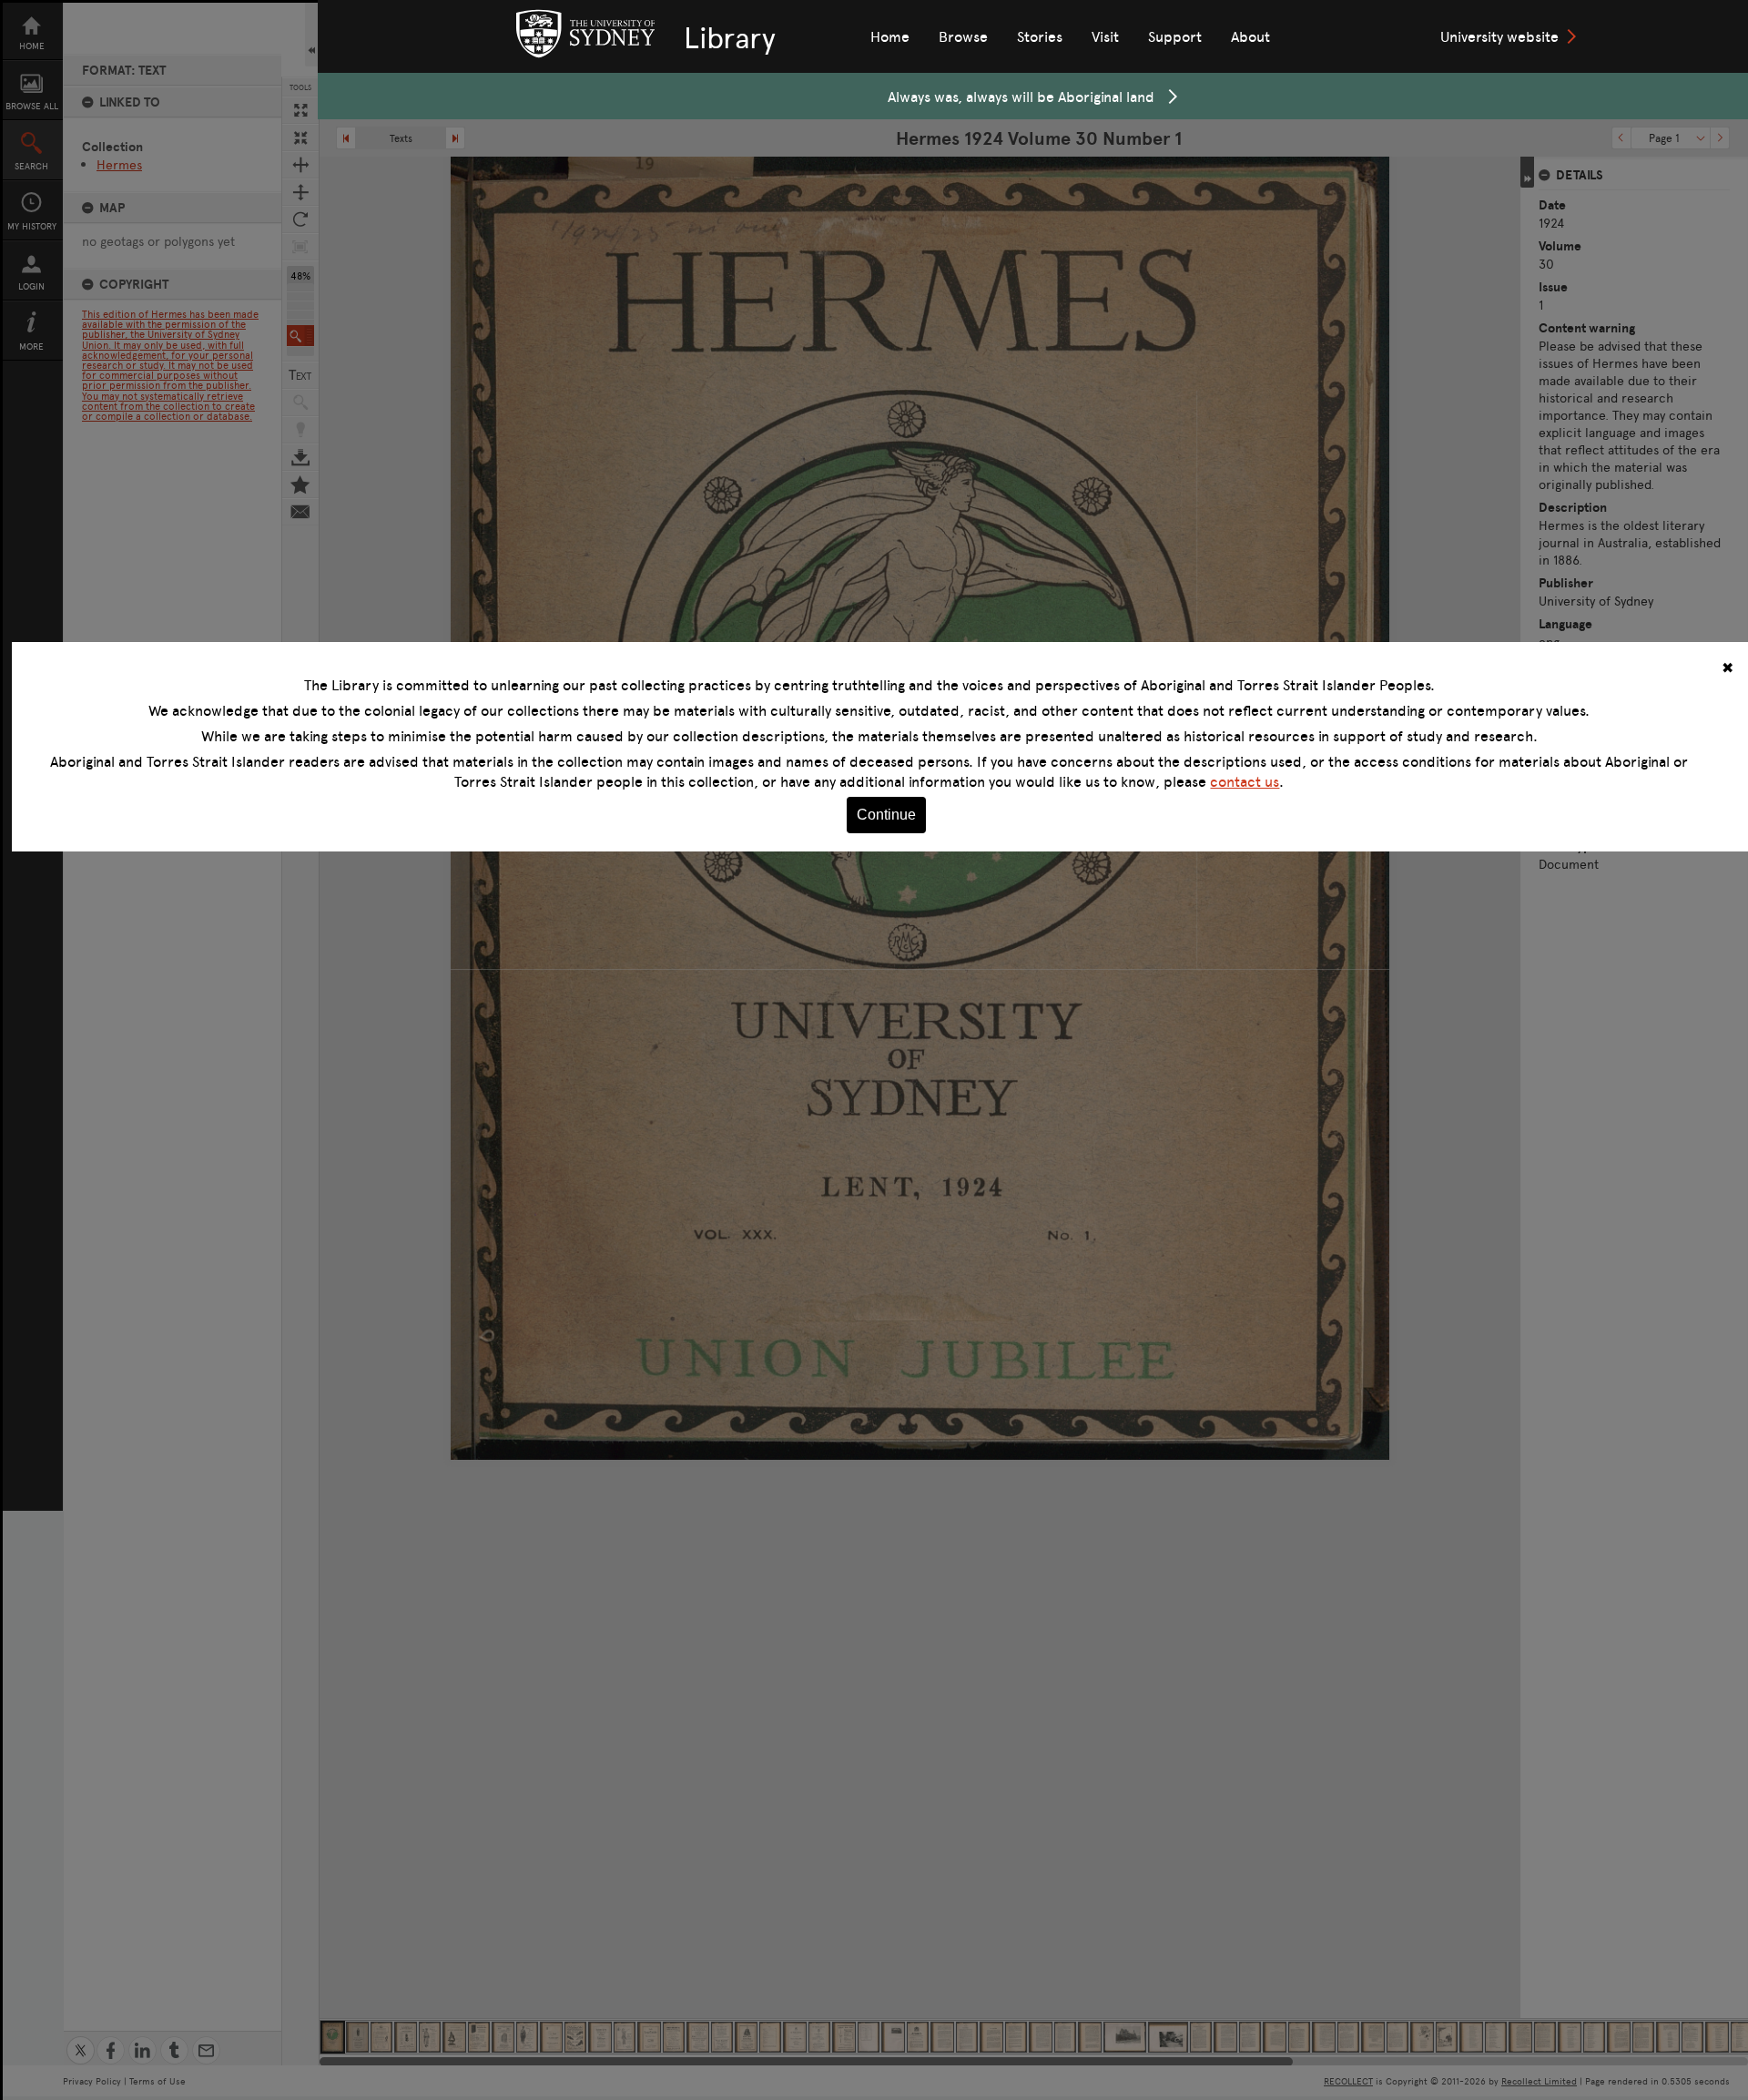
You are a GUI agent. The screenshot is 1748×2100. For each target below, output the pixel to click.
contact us (1245, 781)
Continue (886, 815)
